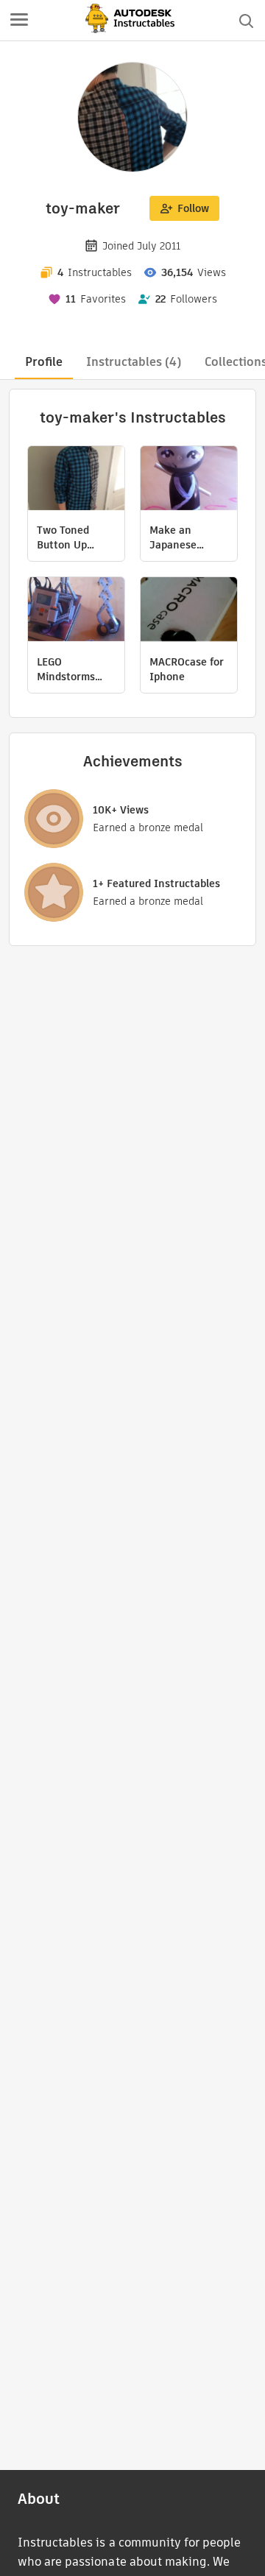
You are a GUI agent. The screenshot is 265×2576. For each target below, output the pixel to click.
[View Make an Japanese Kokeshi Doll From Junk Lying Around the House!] (189, 480)
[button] (19, 21)
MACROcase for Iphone (187, 669)
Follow (193, 208)
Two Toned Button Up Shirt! (63, 537)
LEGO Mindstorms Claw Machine (71, 669)
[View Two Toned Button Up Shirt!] (76, 480)
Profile (44, 362)
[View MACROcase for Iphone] (189, 611)
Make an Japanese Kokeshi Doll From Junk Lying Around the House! (182, 537)
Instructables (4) (134, 362)
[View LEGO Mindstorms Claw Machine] (76, 611)
